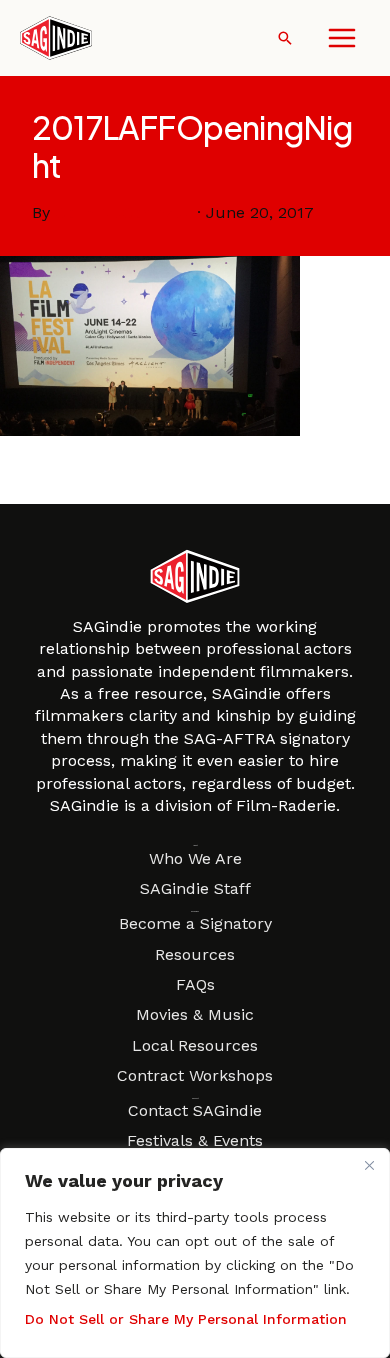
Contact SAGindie (195, 1110)
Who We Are (195, 858)
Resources (195, 954)
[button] (285, 38)
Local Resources (195, 1045)
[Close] (369, 1165)
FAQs (195, 984)
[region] (195, 1253)
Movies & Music (195, 1014)
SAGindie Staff (195, 888)
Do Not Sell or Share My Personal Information (186, 1319)
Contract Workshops (195, 1075)
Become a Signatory (195, 923)
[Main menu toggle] (342, 38)
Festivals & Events (195, 1140)
